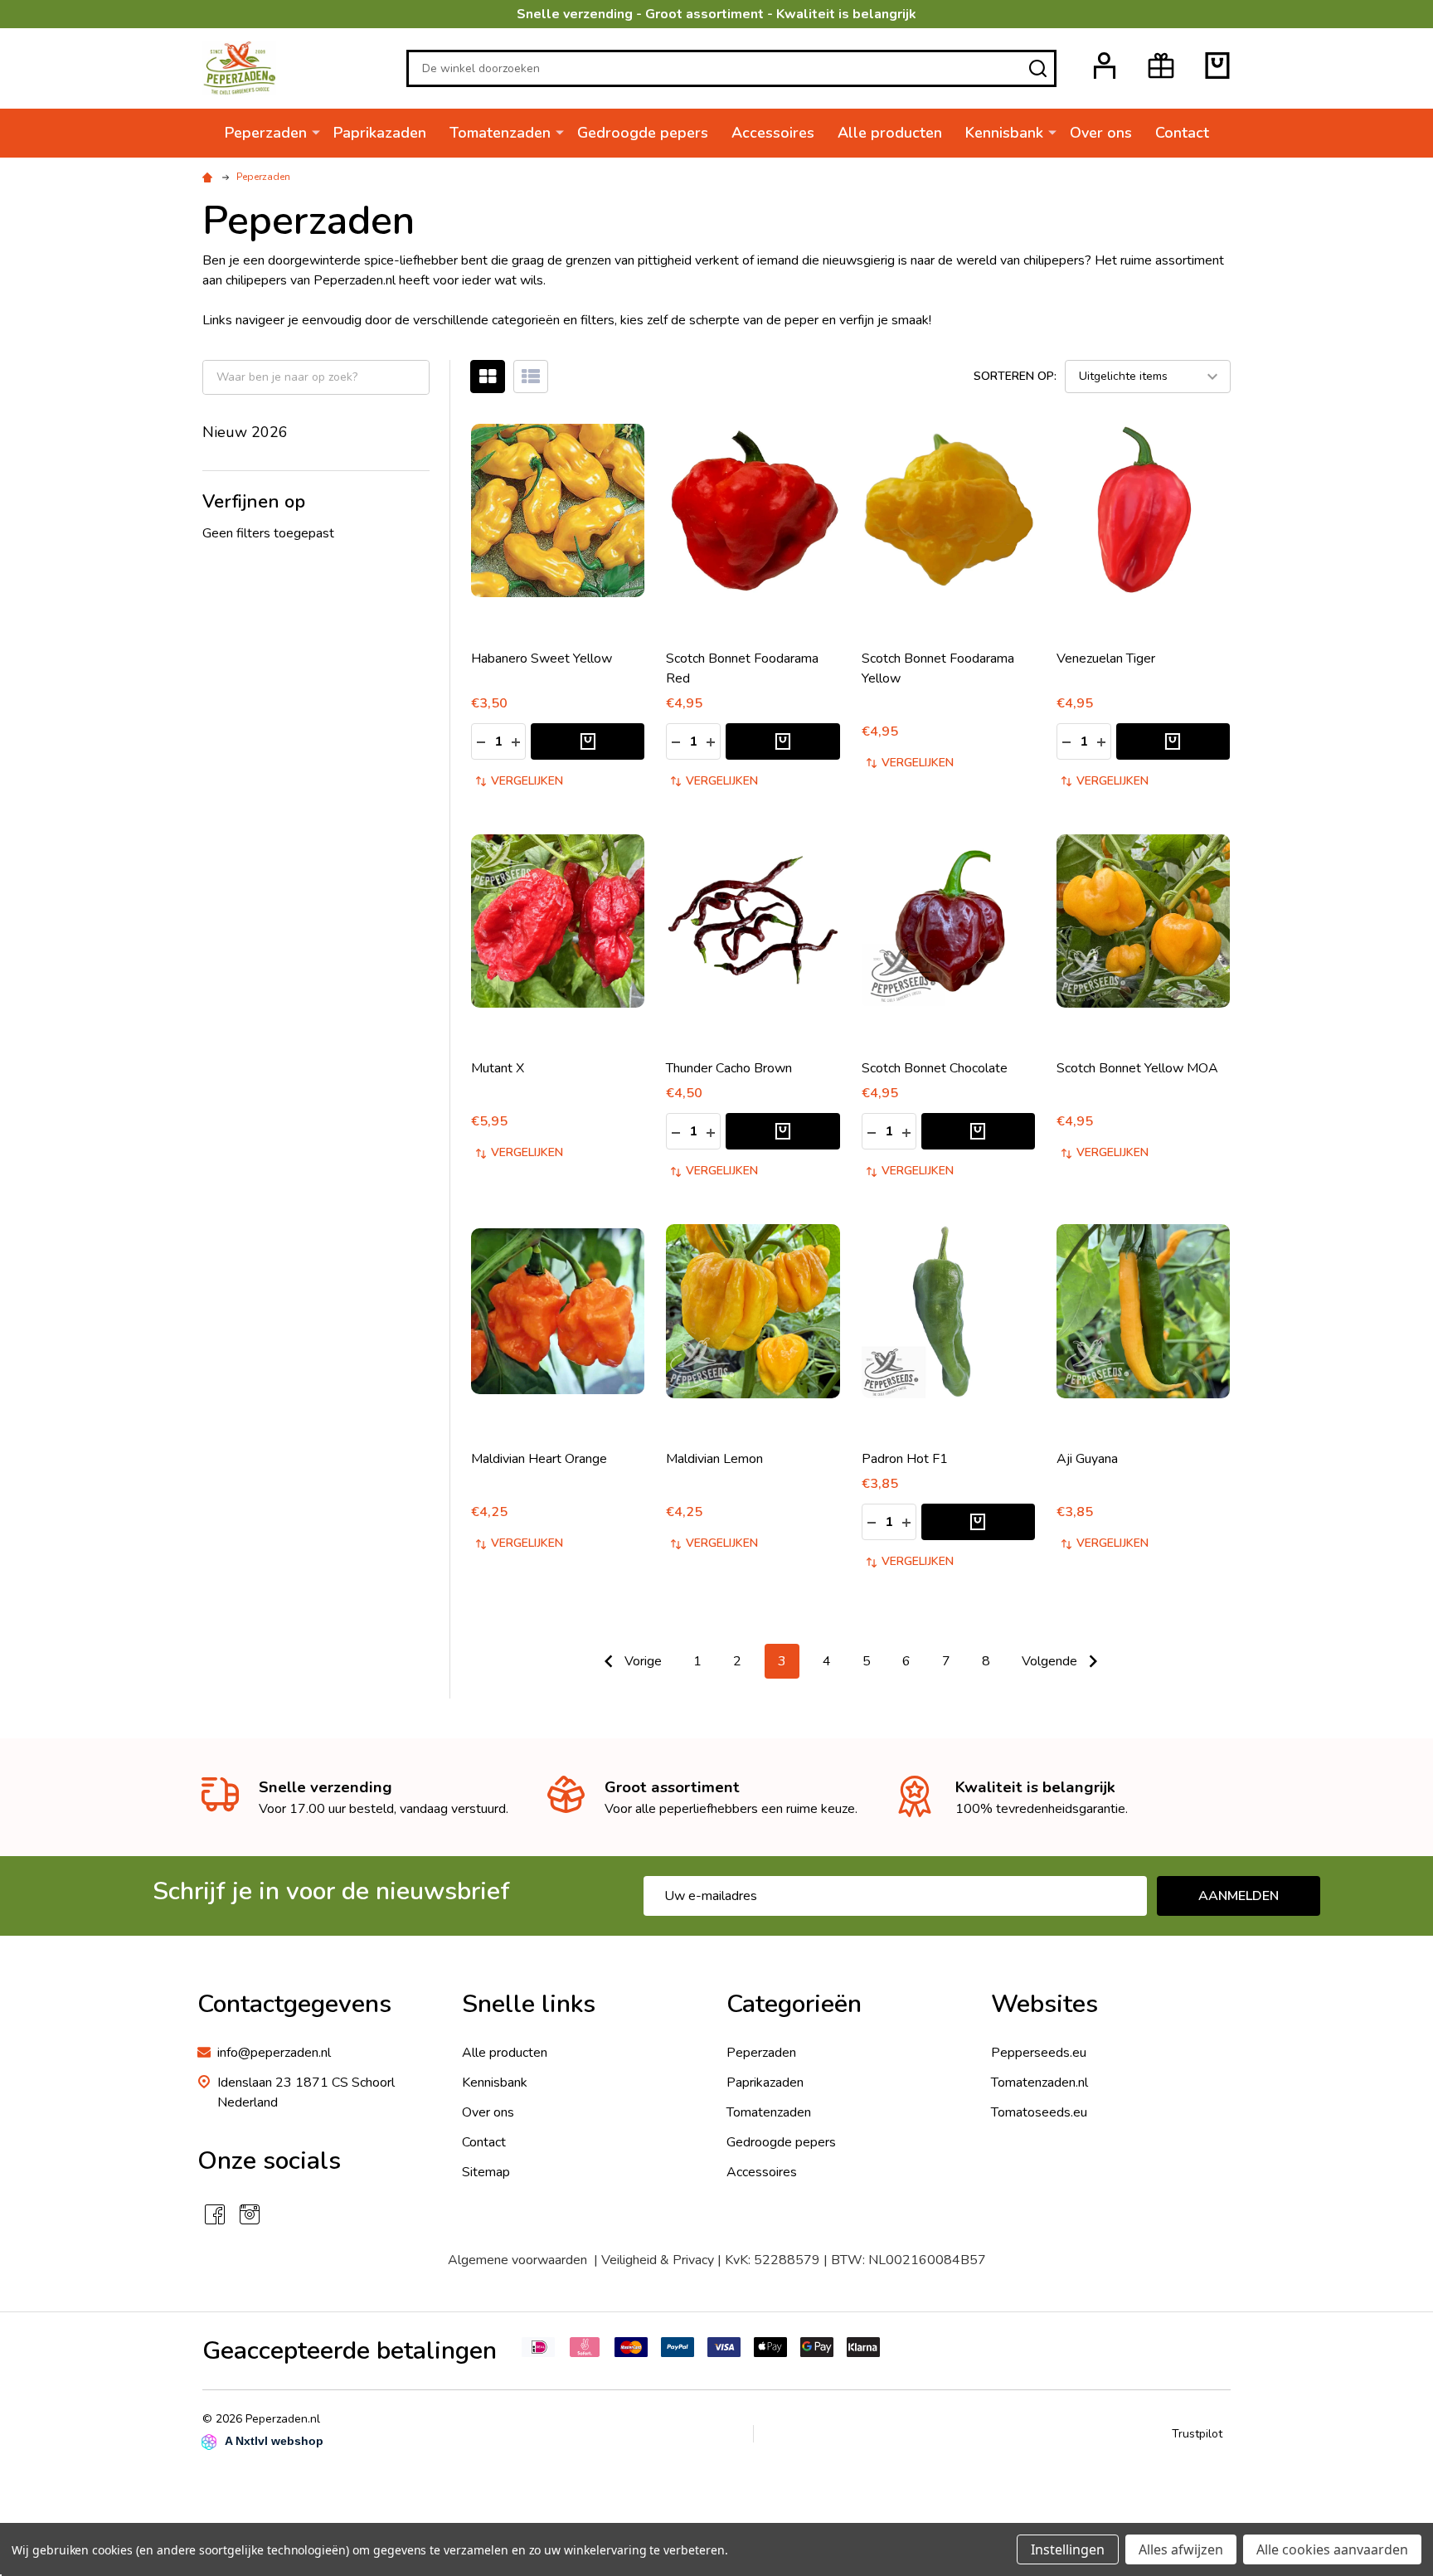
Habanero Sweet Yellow (542, 659)
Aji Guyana (1087, 1459)
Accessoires (773, 133)
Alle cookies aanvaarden (1332, 2549)
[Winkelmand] (1217, 66)
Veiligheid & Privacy (658, 2260)
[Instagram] (250, 2214)
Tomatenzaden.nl (1040, 2083)
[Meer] (316, 132)
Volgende (1051, 1661)
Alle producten (890, 133)
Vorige (641, 1661)
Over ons (1101, 133)
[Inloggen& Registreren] (1105, 66)
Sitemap (486, 2172)
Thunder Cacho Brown (729, 1068)
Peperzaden (266, 133)
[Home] (210, 177)
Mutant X (498, 1068)
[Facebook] (215, 2214)
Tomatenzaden (500, 133)
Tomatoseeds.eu (1039, 2112)
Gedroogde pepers (643, 133)
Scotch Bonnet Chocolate (935, 1068)
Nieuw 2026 (245, 432)
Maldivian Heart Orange (539, 1459)
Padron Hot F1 (905, 1459)
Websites (1044, 2004)
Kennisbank (1004, 133)
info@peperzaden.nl (274, 2053)
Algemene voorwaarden (517, 2260)
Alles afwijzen (1181, 2549)
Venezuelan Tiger (1106, 659)
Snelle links (529, 2004)
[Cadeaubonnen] (1161, 66)
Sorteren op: (1015, 376)
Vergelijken (527, 781)
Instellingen (1068, 2549)
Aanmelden (1239, 1896)
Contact (1182, 133)
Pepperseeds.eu (1039, 2053)
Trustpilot (1197, 2434)
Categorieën (794, 2004)
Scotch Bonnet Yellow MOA (1137, 1068)
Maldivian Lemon (714, 1459)
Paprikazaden (380, 133)
